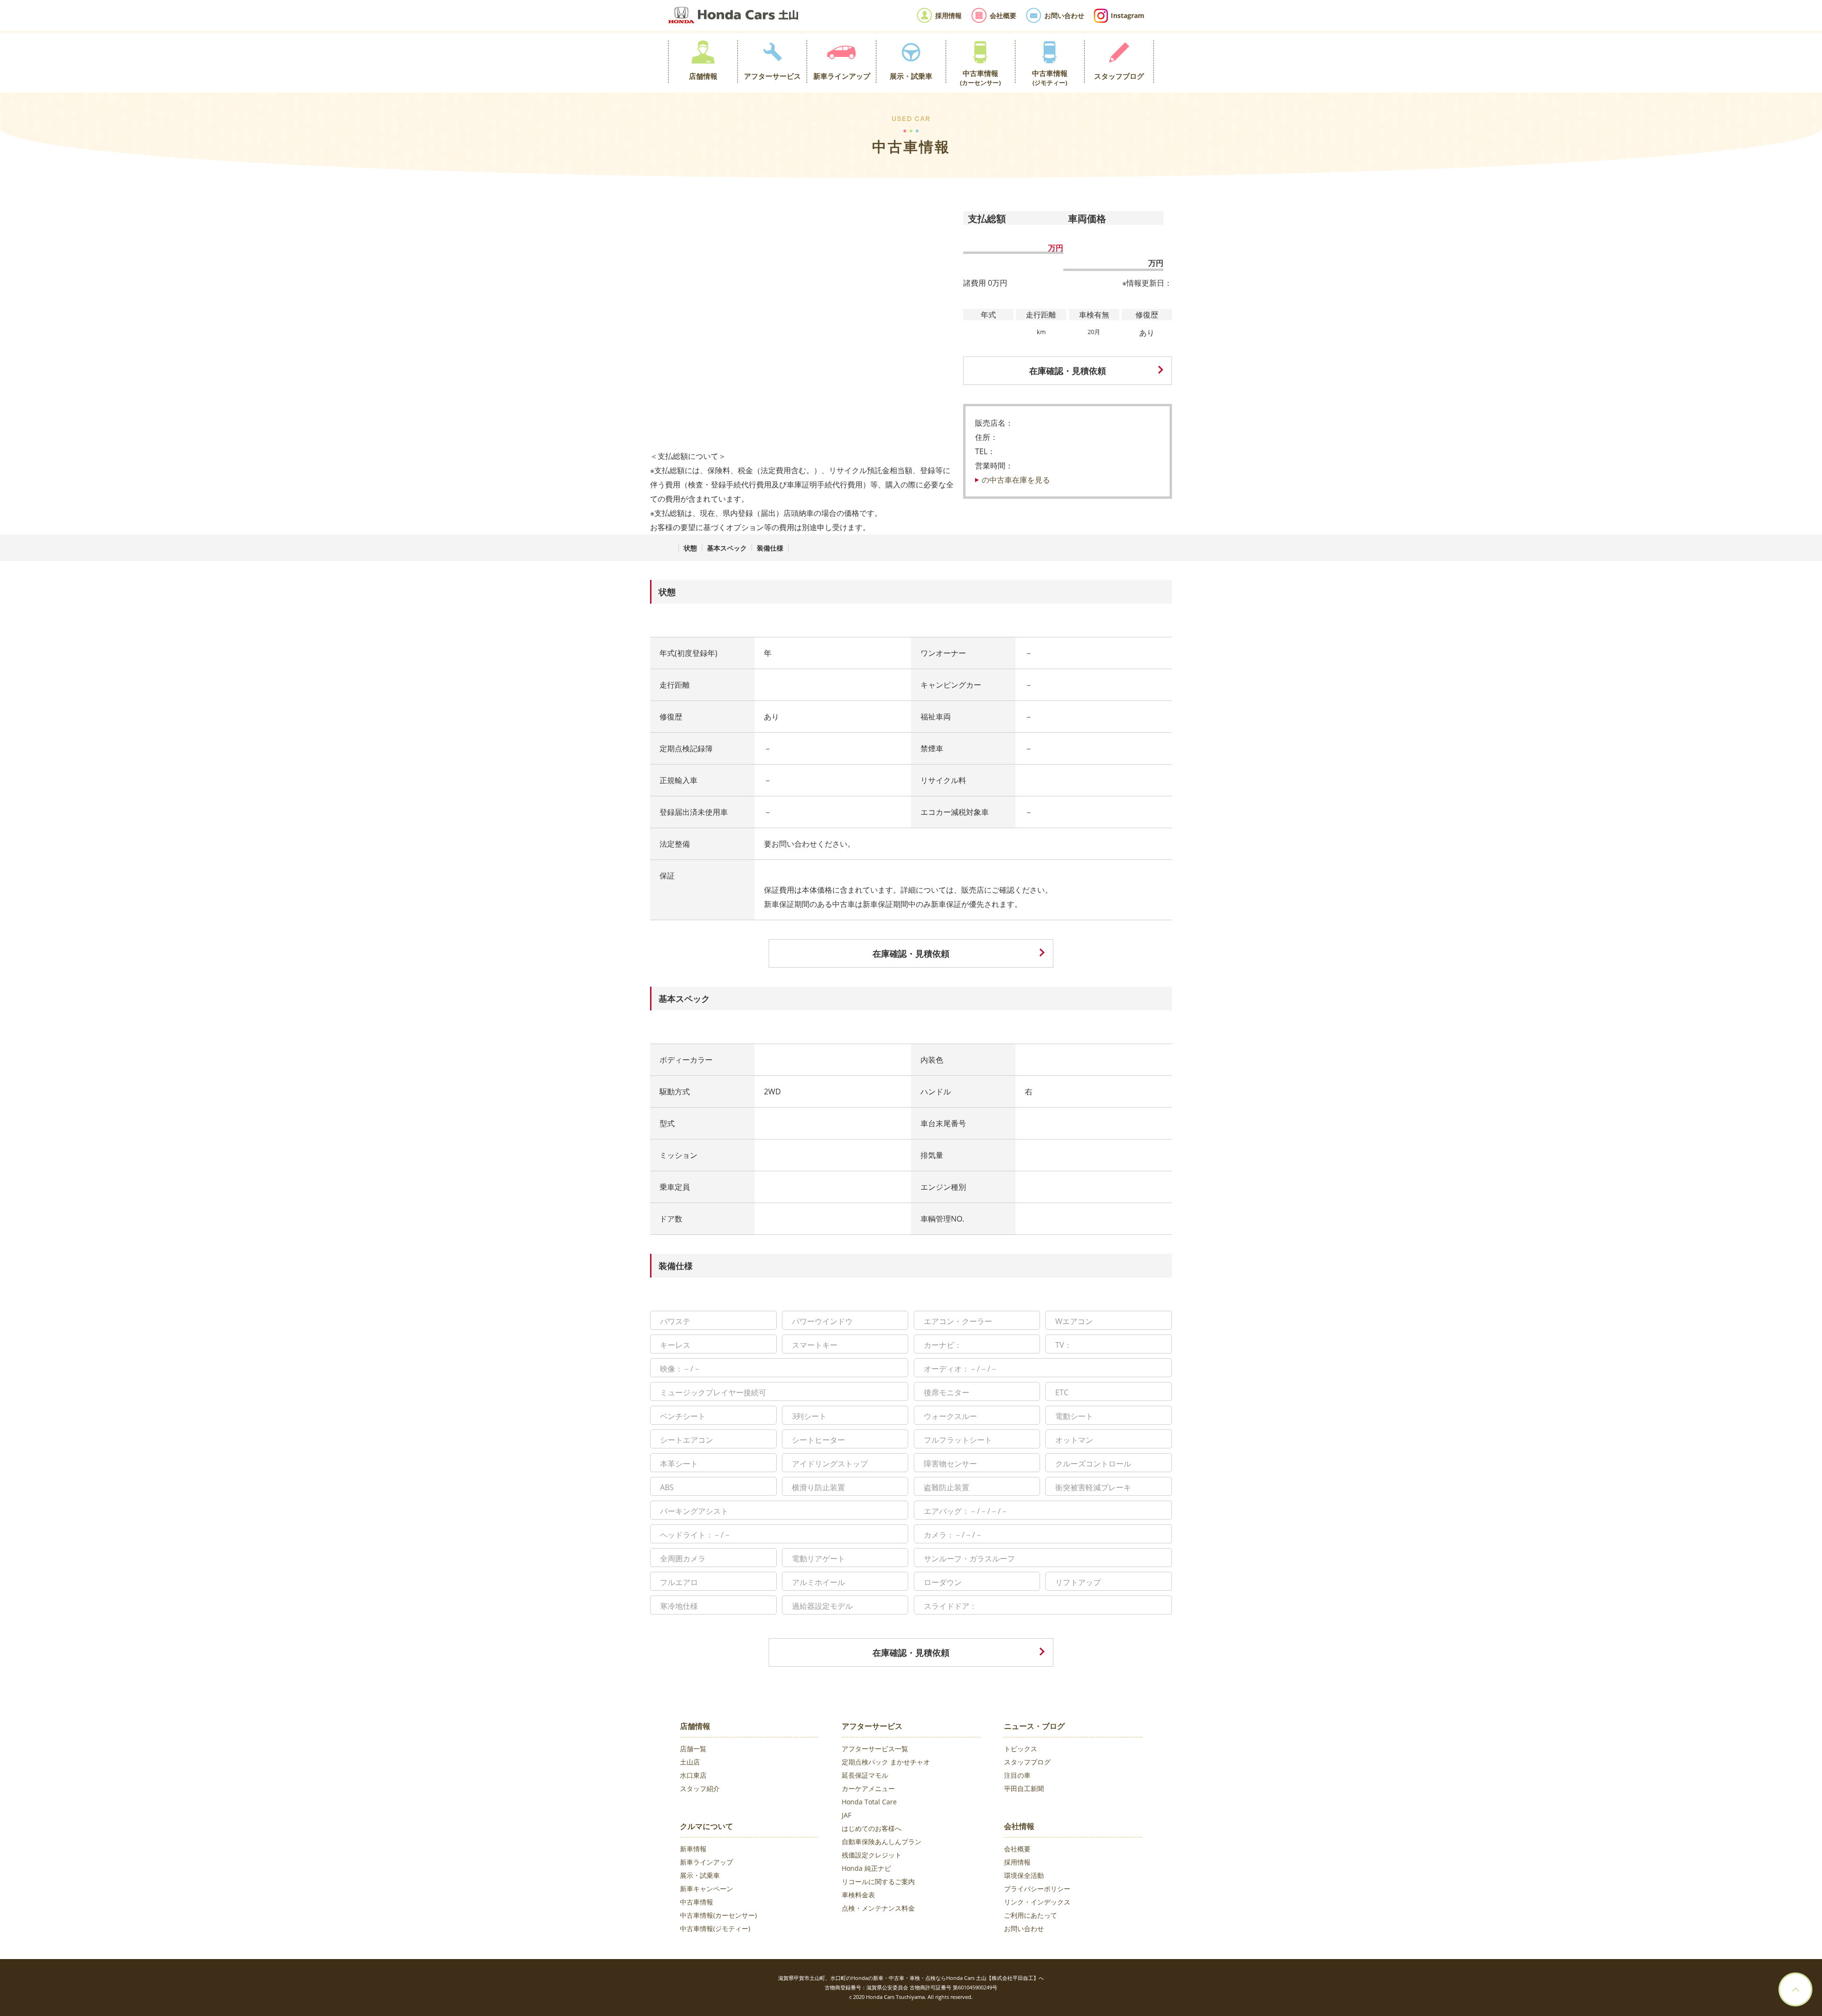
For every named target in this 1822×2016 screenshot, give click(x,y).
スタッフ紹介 (700, 1788)
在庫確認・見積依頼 (1068, 371)
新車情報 (693, 1849)
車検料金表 (858, 1895)
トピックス (1021, 1749)
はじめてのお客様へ (872, 1828)
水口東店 (693, 1775)
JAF (846, 1815)
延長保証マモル (865, 1775)
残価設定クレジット (872, 1855)
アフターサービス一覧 (875, 1749)
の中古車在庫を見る (1016, 480)
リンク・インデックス (1037, 1902)
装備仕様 (770, 548)
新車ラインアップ (706, 1862)
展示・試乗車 (700, 1875)
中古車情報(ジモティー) (715, 1928)
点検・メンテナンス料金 (878, 1908)
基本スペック (727, 548)
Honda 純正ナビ (866, 1868)
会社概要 (1017, 1849)
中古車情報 (697, 1902)
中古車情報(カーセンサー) (718, 1915)
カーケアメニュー (868, 1788)
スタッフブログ (1027, 1762)
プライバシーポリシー (1037, 1889)
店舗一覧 (693, 1749)
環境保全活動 (1024, 1875)
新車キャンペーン (706, 1889)
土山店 (690, 1762)
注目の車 (1017, 1775)
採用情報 (1017, 1862)
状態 (690, 548)
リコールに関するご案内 (878, 1881)
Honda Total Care (869, 1802)
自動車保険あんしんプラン (882, 1842)
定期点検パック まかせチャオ (886, 1762)
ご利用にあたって (1031, 1915)
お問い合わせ (1024, 1928)
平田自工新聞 (1024, 1788)
